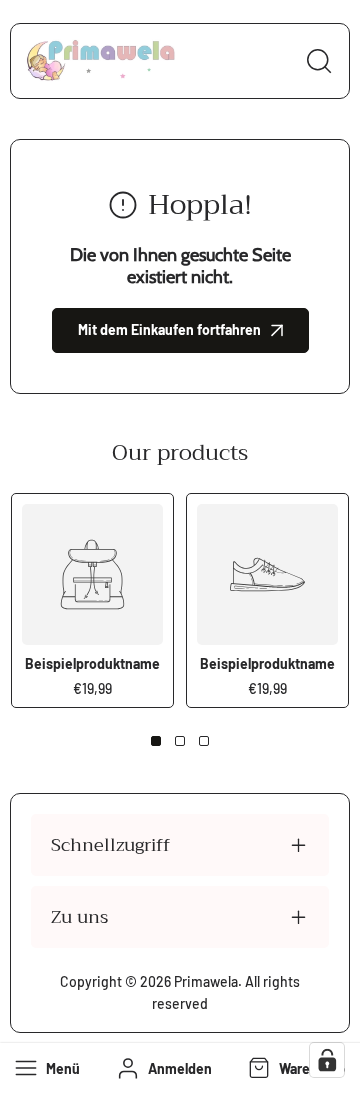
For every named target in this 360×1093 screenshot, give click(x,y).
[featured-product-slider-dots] (156, 741)
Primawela (206, 981)
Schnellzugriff (110, 845)
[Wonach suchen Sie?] (319, 61)
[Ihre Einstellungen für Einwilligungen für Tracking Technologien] (327, 1060)
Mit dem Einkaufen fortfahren (169, 329)
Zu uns (79, 917)
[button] (294, 1068)
